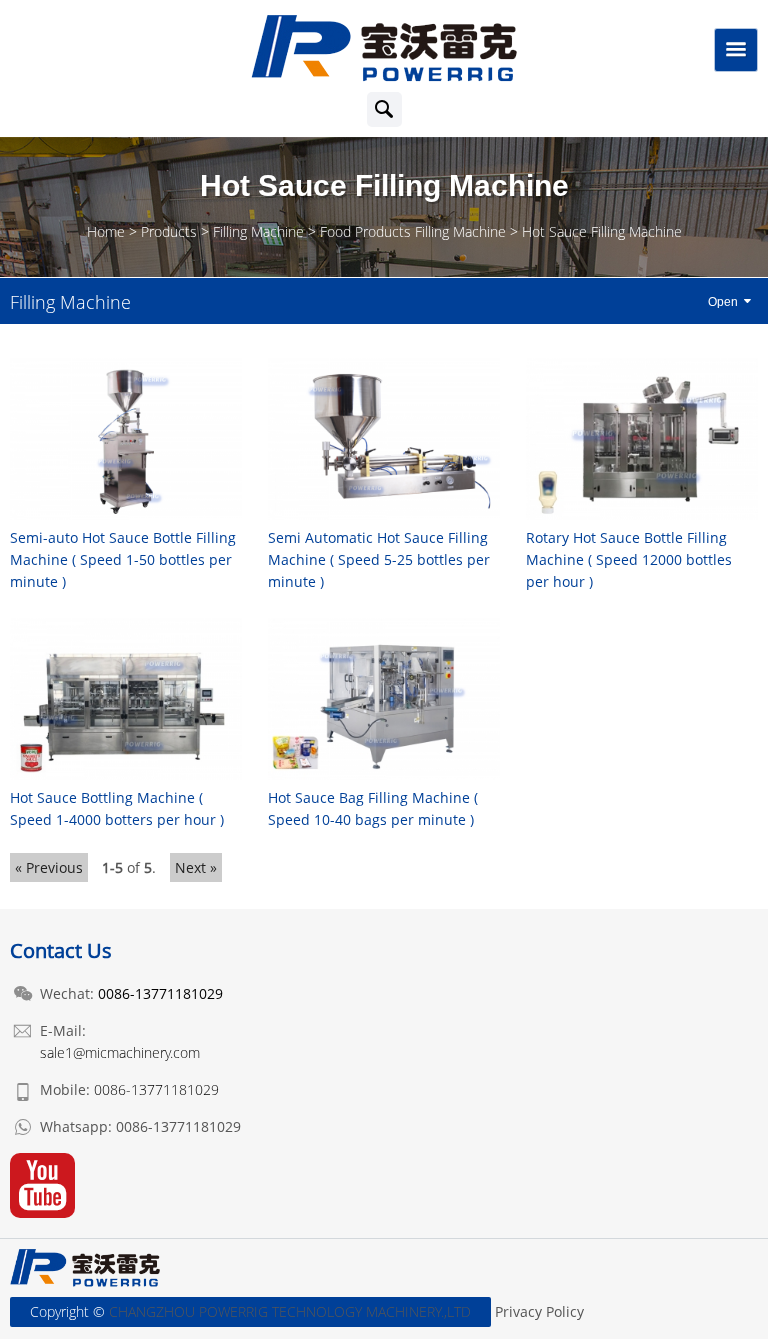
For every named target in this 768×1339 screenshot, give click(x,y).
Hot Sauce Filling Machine (602, 231)
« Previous (49, 867)
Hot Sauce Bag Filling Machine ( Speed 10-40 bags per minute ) (373, 808)
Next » (196, 867)
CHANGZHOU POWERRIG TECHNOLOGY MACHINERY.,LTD (290, 1311)
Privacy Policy (539, 1311)
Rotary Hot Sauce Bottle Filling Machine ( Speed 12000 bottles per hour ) (629, 559)
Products (169, 231)
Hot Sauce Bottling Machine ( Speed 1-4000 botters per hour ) (117, 808)
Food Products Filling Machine (413, 231)
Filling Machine (258, 231)
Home (106, 231)
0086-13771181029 (156, 1089)
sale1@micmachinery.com (120, 1052)
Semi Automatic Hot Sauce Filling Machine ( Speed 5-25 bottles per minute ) (379, 559)
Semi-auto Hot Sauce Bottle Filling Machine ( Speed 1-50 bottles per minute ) (123, 559)
